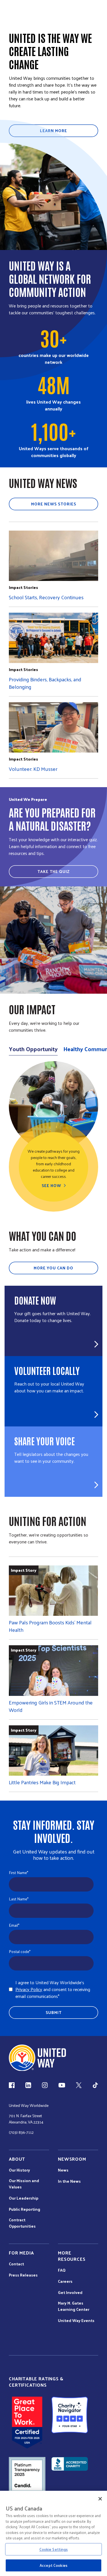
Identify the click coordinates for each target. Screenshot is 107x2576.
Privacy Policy (29, 1989)
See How (51, 1186)
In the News (69, 2181)
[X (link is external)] (79, 2085)
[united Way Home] (37, 2058)
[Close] (100, 2499)
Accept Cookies (53, 2565)
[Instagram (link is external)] (45, 2085)
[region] (53, 2533)
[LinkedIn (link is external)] (28, 2085)
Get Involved (70, 2293)
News (63, 2170)
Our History (19, 2170)
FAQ (62, 2270)
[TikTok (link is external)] (95, 2085)
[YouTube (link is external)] (62, 2085)
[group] (53, 1136)
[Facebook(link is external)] (12, 2085)
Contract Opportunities (22, 2223)
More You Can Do (53, 1268)
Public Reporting (25, 2209)
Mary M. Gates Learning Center (74, 2306)
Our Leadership (24, 2198)
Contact (16, 2264)
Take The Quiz (53, 871)
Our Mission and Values (24, 2184)
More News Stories (54, 504)
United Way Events (76, 2321)
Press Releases (23, 2275)
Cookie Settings (54, 2549)
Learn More (53, 131)
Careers (65, 2281)
